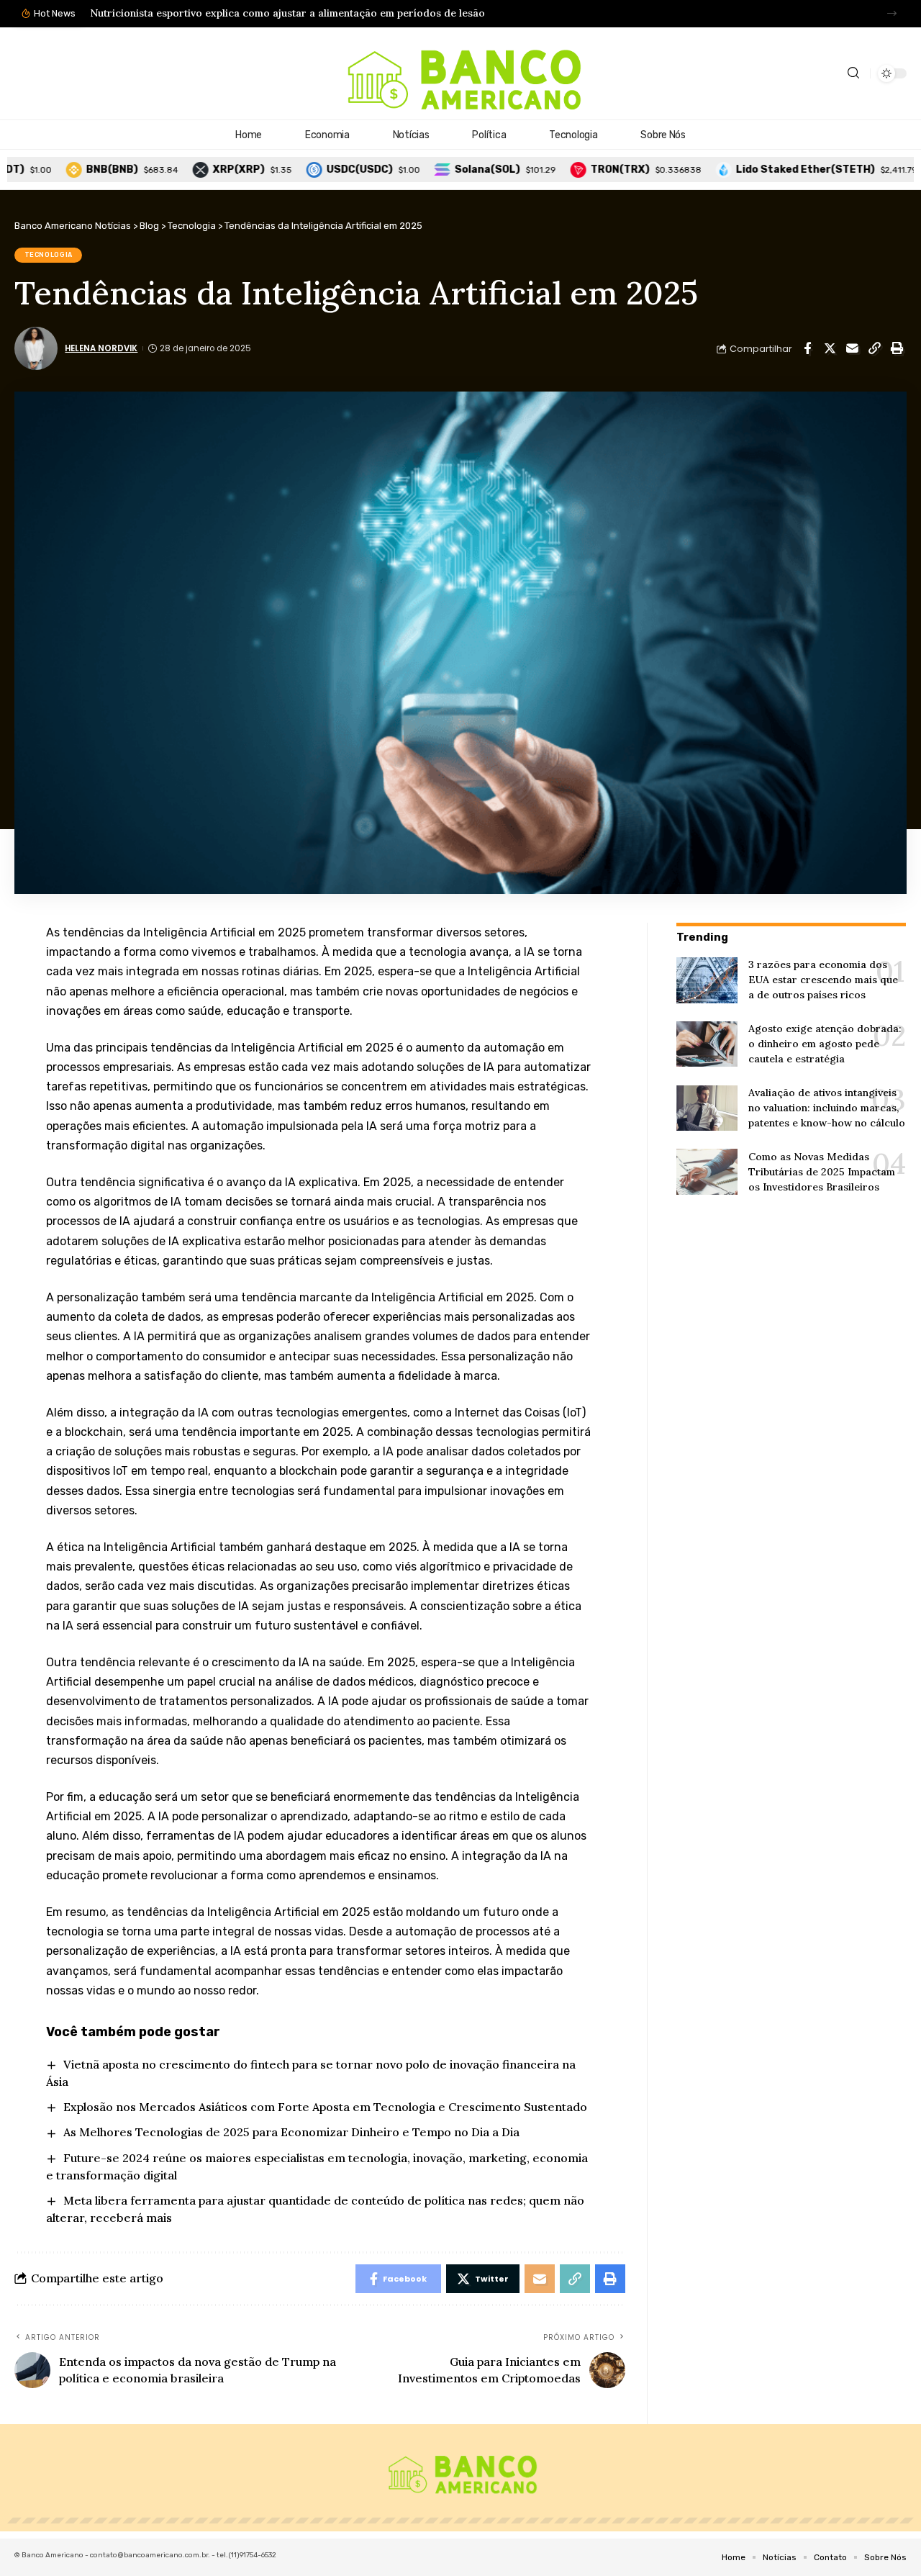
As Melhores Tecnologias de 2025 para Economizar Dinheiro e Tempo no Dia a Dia (291, 2132)
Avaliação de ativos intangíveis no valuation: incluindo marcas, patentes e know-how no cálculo (827, 1108)
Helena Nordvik (101, 348)
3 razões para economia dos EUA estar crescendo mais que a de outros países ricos (823, 980)
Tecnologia (49, 255)
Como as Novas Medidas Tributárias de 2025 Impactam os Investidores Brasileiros (822, 1172)
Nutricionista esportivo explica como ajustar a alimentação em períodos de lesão (287, 13)
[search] (853, 73)
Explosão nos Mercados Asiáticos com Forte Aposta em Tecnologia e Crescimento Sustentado (325, 2107)
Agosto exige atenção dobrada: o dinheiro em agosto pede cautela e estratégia (825, 1044)
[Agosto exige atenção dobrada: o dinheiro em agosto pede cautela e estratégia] (707, 1044)
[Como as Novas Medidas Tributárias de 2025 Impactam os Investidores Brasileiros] (707, 1172)
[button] (892, 13)
